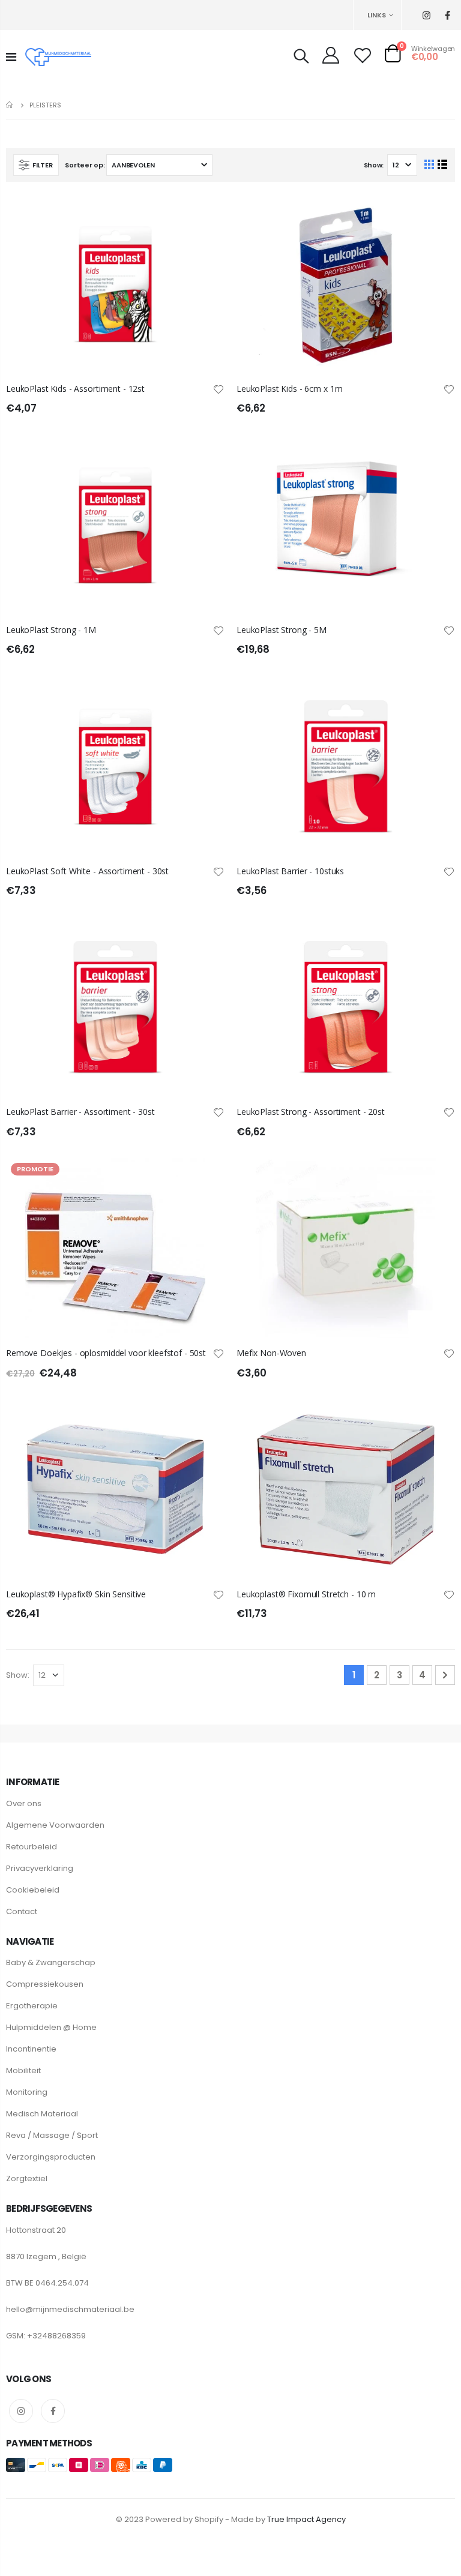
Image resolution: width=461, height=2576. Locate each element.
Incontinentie (31, 2049)
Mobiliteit (23, 2070)
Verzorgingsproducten (51, 2157)
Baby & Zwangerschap (51, 1962)
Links (377, 15)
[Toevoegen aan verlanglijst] (218, 389)
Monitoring (27, 2092)
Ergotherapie (32, 2006)
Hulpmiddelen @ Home (51, 2027)
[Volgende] (445, 1675)
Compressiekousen (45, 1984)
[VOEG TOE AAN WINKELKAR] (205, 214)
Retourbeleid (32, 1847)
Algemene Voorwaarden (55, 1825)
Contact (22, 1911)
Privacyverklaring (40, 1868)
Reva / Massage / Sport (52, 2135)
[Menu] (11, 57)
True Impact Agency (306, 2519)
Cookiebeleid (33, 1890)
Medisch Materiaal (42, 2114)
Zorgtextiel (27, 2178)
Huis (11, 105)
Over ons (24, 1803)
